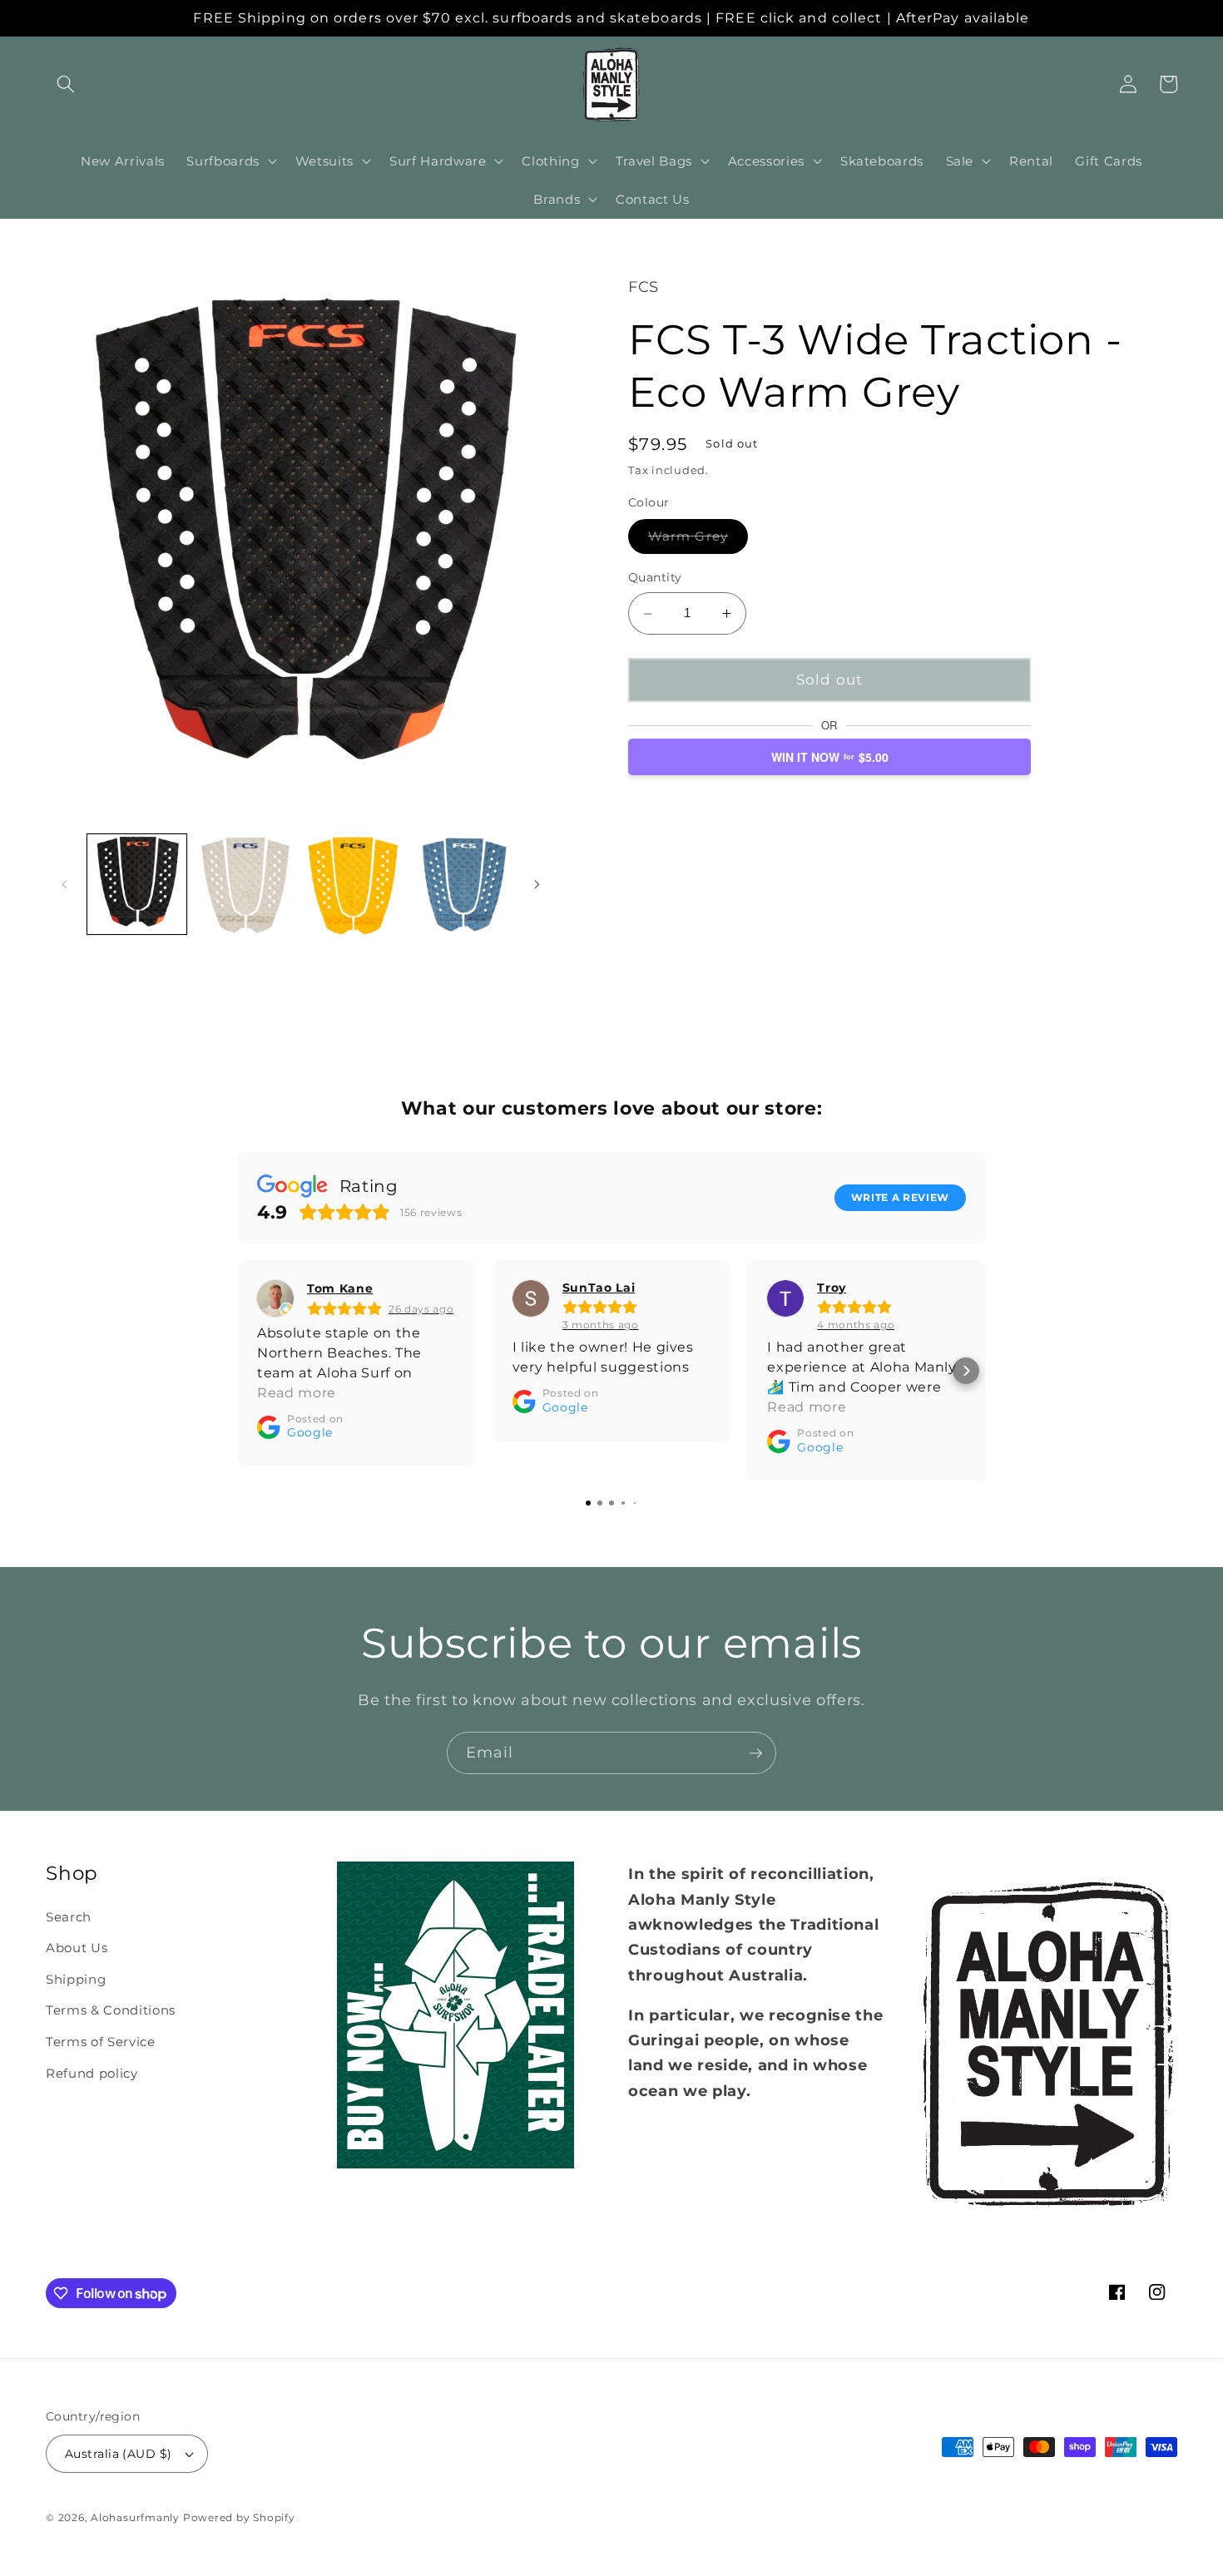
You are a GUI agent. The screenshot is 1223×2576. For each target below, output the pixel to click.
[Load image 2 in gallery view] (245, 884)
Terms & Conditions (111, 2010)
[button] (66, 84)
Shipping (76, 1979)
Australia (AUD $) (118, 2454)
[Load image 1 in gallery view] (137, 884)
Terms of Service (101, 2042)
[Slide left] (64, 884)
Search (69, 1917)
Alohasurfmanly (135, 2517)
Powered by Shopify (239, 2517)
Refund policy (92, 2073)
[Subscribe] (755, 1753)
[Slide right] (537, 884)
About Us (77, 1948)
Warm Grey (698, 540)
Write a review (900, 1197)
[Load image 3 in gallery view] (353, 884)
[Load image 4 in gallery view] (462, 884)
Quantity (655, 577)
